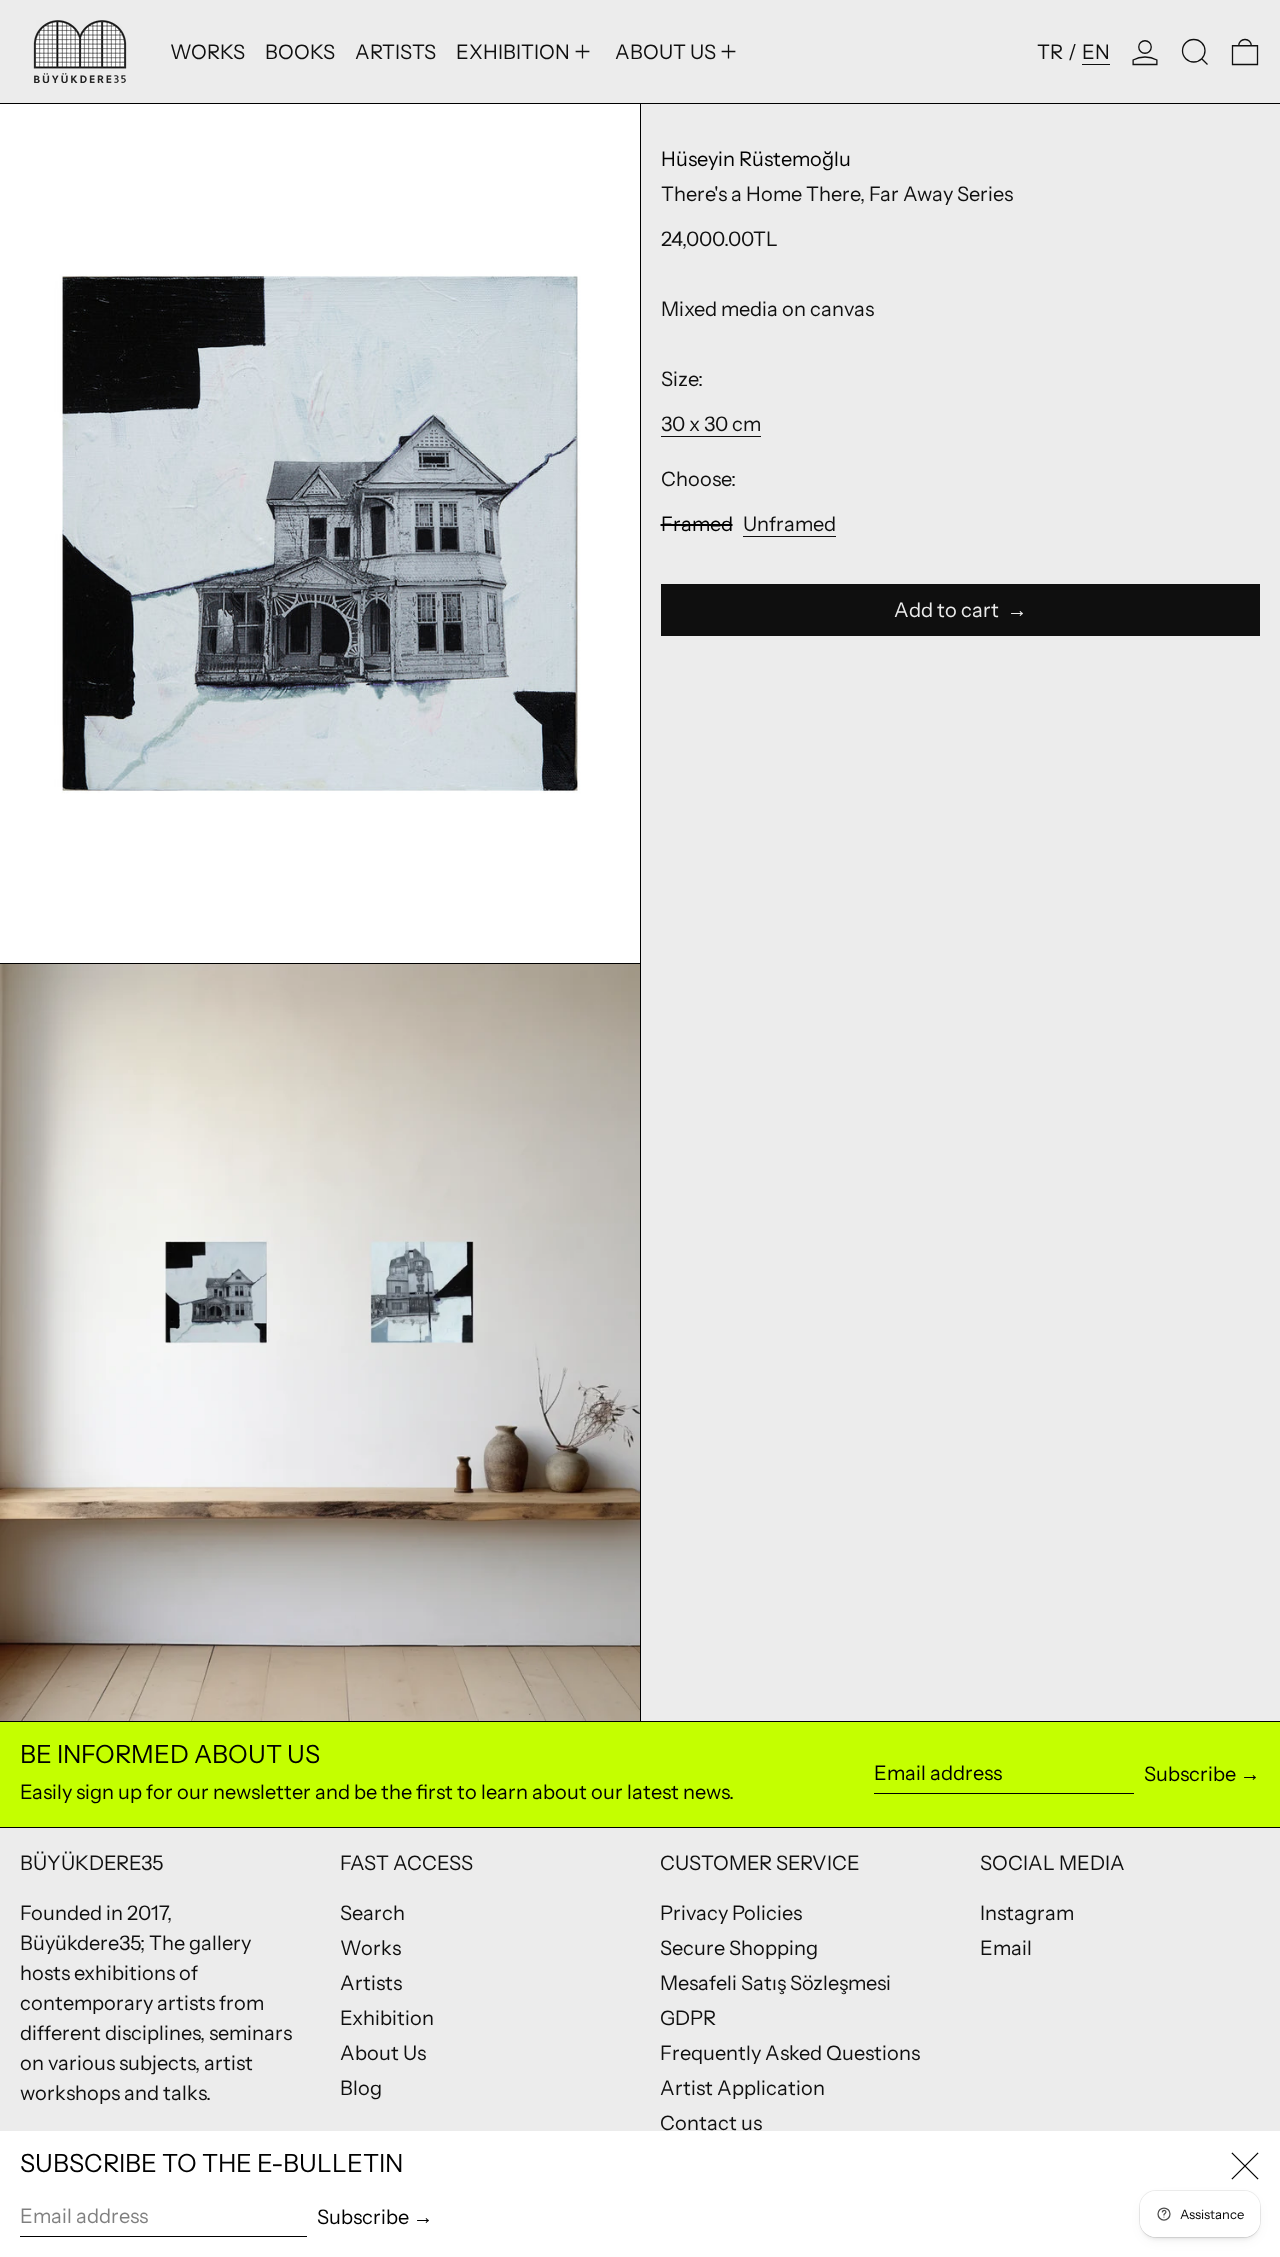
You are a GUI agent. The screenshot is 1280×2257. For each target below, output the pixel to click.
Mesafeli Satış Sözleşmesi (775, 1983)
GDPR (688, 2018)
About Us (383, 2053)
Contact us (711, 2123)
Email (1006, 1948)
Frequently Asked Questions (790, 2053)
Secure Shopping (739, 1948)
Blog (361, 2088)
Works (370, 1948)
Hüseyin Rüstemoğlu (756, 159)
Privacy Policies (731, 1913)
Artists (371, 1983)
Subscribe (1190, 1774)
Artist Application (742, 2088)
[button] (1195, 51)
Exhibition (387, 2018)
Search (372, 1913)
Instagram (1027, 1913)
